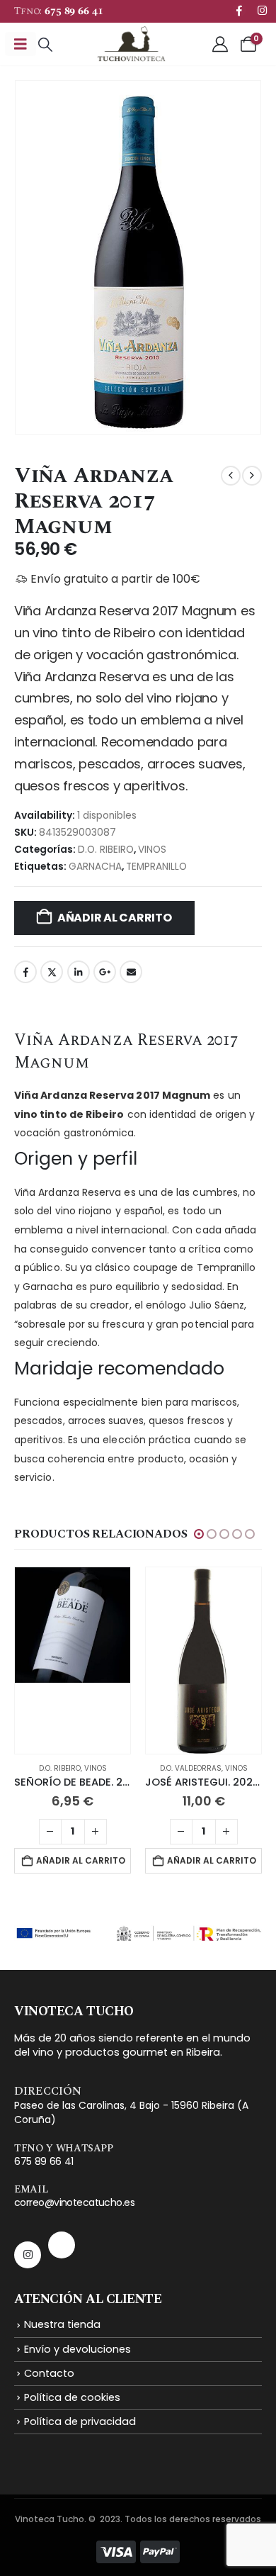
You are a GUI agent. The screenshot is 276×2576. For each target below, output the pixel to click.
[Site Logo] (131, 44)
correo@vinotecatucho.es (74, 2202)
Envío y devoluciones (77, 2349)
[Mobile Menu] (21, 44)
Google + (105, 972)
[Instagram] (262, 10)
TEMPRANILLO (156, 867)
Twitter (52, 972)
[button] (45, 45)
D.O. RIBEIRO (106, 850)
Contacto (49, 2373)
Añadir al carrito (115, 918)
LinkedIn (79, 972)
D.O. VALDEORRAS (191, 1768)
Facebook (25, 972)
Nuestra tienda (62, 2324)
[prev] (231, 476)
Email (131, 972)
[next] (252, 476)
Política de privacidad (80, 2421)
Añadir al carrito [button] (81, 1860)
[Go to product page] (73, 1661)
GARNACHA (95, 867)
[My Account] (220, 44)
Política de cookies (72, 2397)
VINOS (152, 850)
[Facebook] (239, 10)
